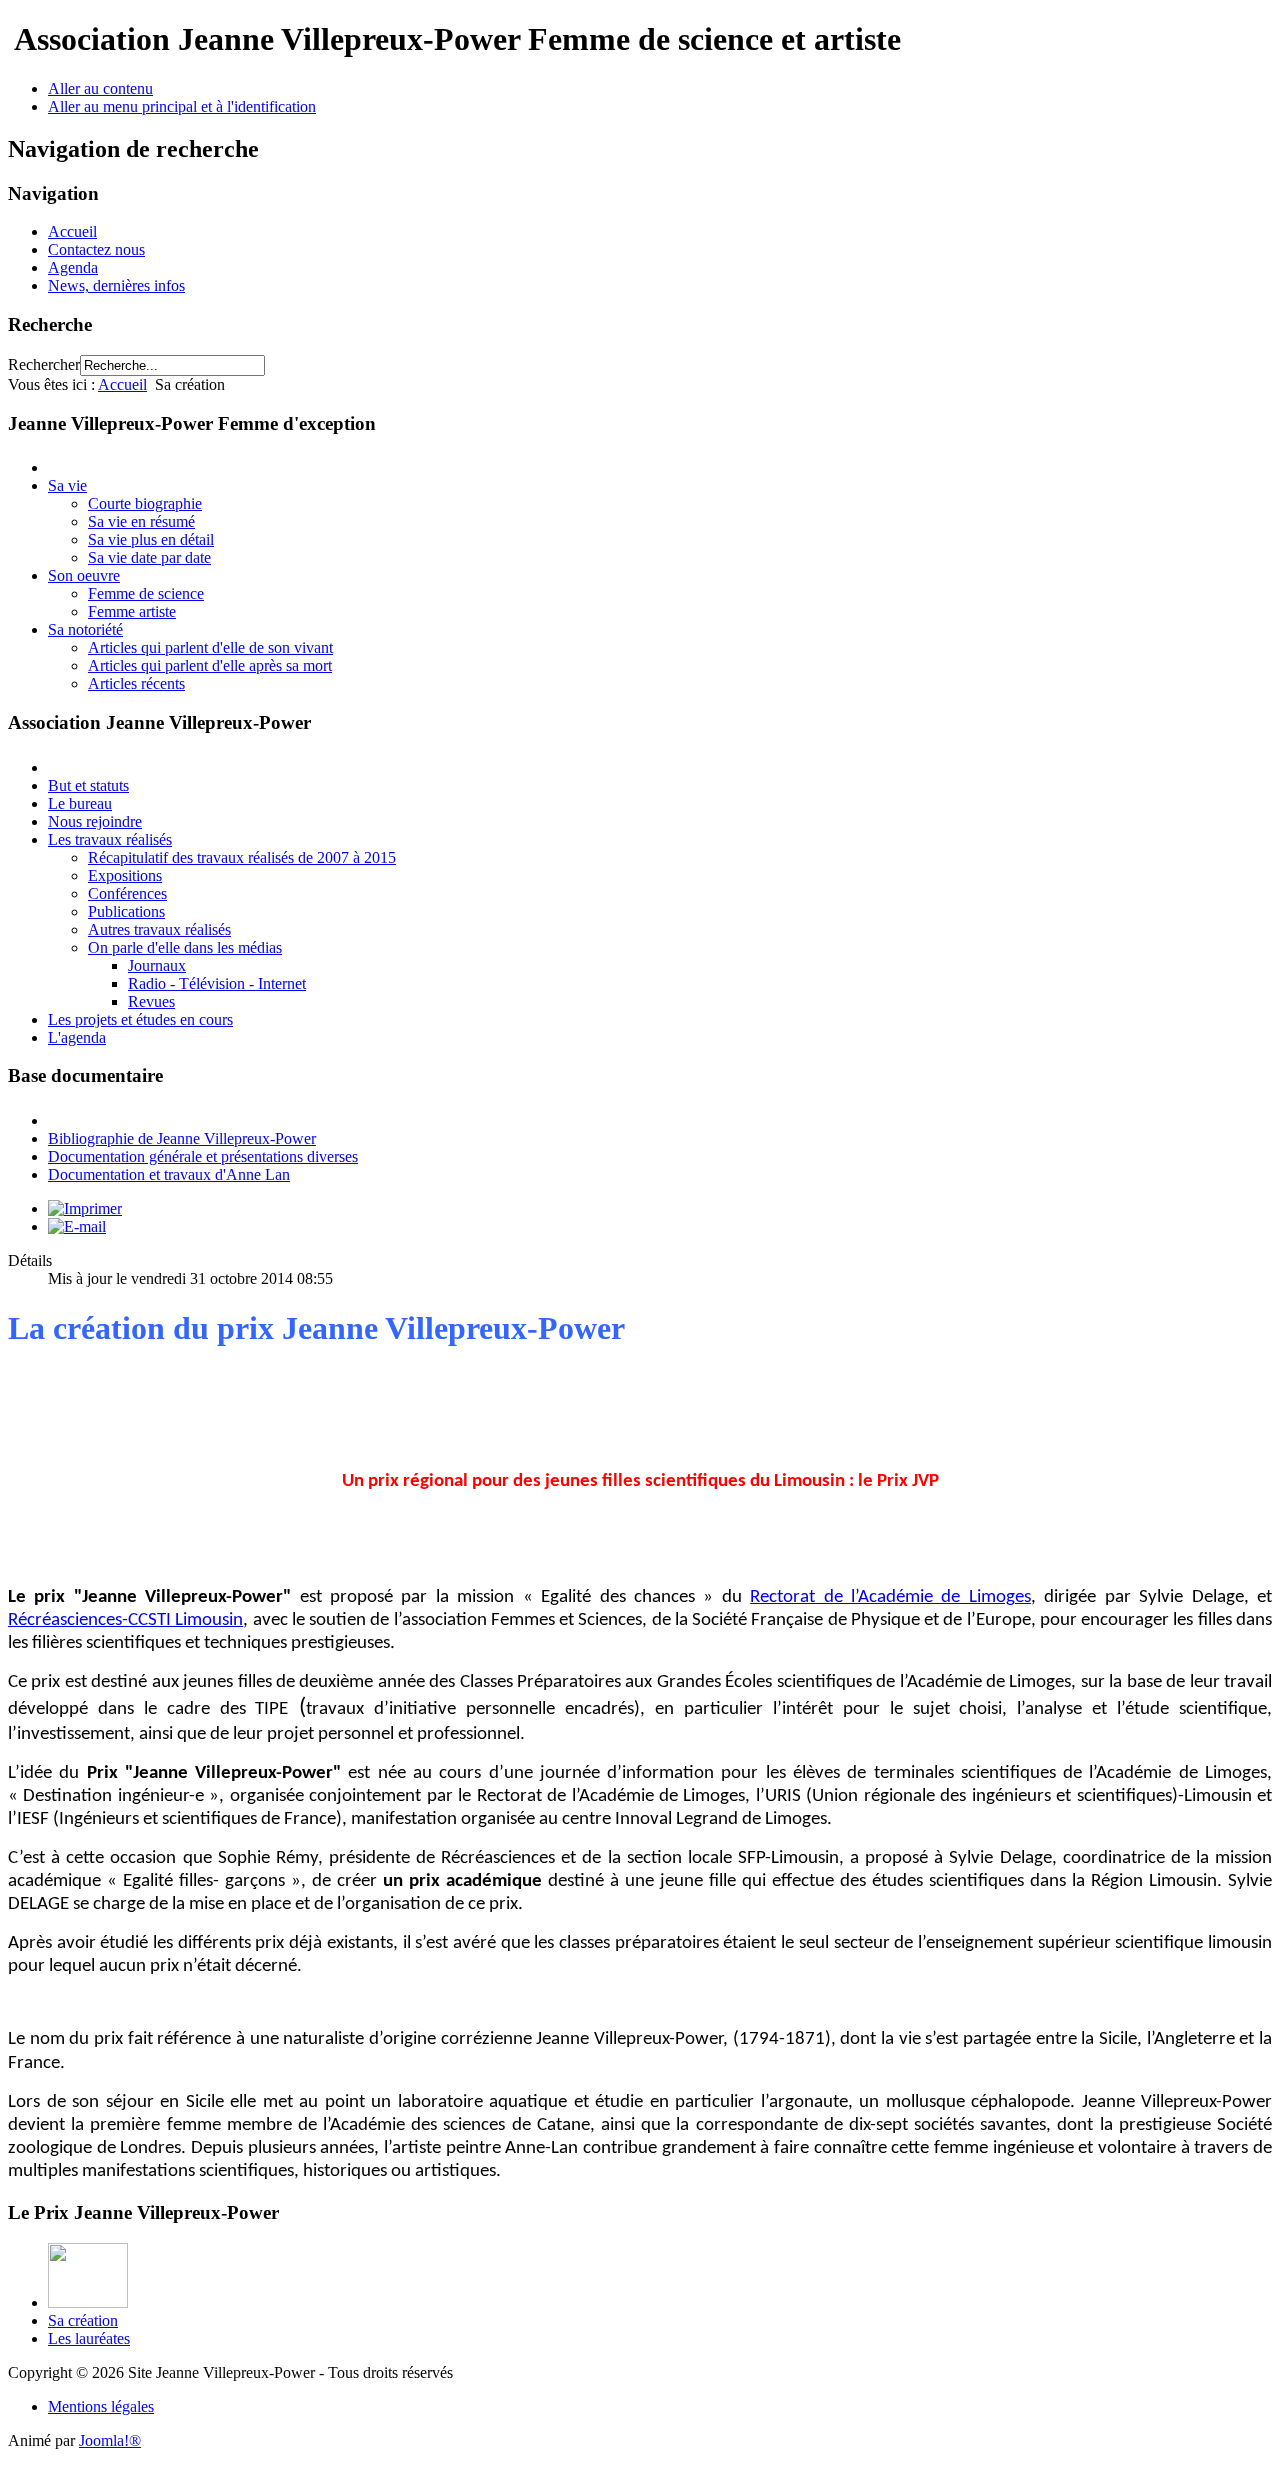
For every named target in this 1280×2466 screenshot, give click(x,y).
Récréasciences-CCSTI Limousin (125, 1620)
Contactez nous (96, 249)
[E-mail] (77, 1226)
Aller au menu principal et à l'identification (182, 106)
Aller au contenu (100, 88)
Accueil (72, 231)
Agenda (73, 267)
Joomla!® (110, 2440)
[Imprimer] (85, 1208)
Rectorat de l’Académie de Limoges (890, 1597)
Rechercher (44, 364)
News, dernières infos (116, 285)
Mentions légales (101, 2406)
